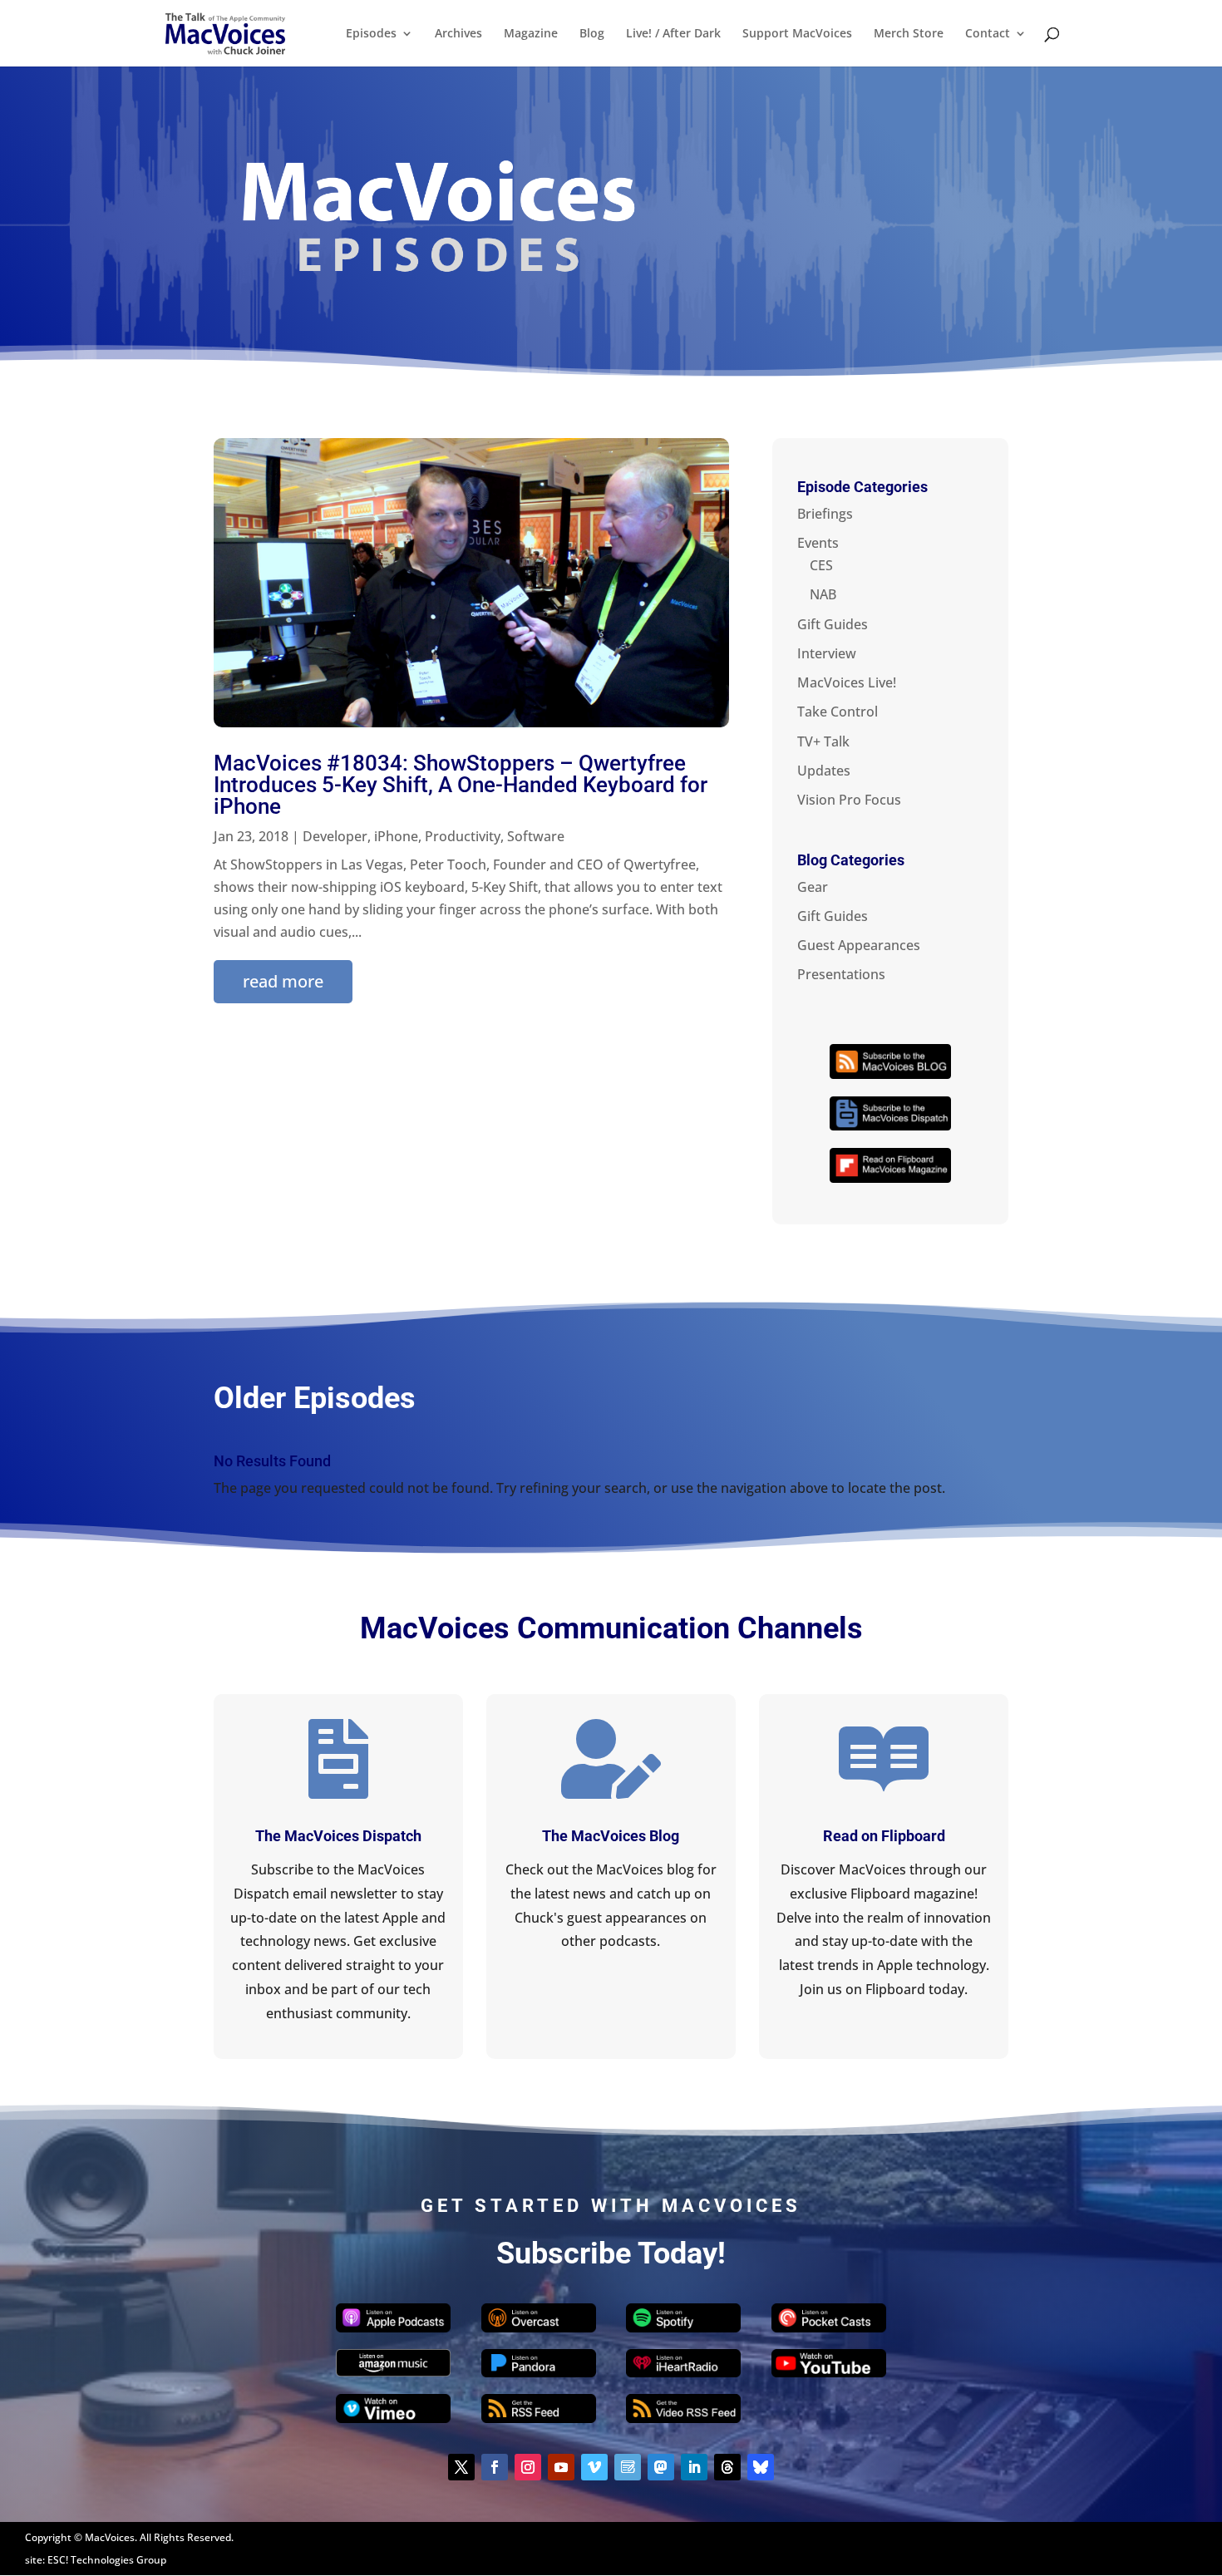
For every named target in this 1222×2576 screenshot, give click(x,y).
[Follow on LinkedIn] (694, 2467)
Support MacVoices (797, 34)
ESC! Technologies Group (107, 2560)
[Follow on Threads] (727, 2467)
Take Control (838, 712)
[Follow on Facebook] (495, 2467)
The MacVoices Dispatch (338, 1836)
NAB (823, 594)
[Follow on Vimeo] (594, 2467)
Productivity (463, 836)
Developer (335, 836)
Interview (827, 653)
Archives (458, 34)
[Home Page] (225, 32)
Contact (988, 34)
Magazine (531, 34)
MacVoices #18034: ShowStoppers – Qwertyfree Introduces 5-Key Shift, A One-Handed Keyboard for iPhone (461, 785)
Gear (813, 887)
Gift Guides (833, 624)
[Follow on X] (461, 2467)
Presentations (841, 974)
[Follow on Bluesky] (761, 2467)
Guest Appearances (859, 945)
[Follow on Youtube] (561, 2467)
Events (818, 543)
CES (821, 565)
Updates (824, 771)
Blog (592, 34)
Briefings (825, 514)
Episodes (371, 34)
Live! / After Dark (673, 34)
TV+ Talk (823, 741)
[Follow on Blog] (628, 2467)
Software (536, 836)
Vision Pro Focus (849, 800)
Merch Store (909, 34)
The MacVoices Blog (611, 1836)
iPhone (396, 836)
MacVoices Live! (847, 682)
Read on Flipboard (884, 1836)
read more (283, 981)
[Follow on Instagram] (528, 2467)
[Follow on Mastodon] (661, 2467)
